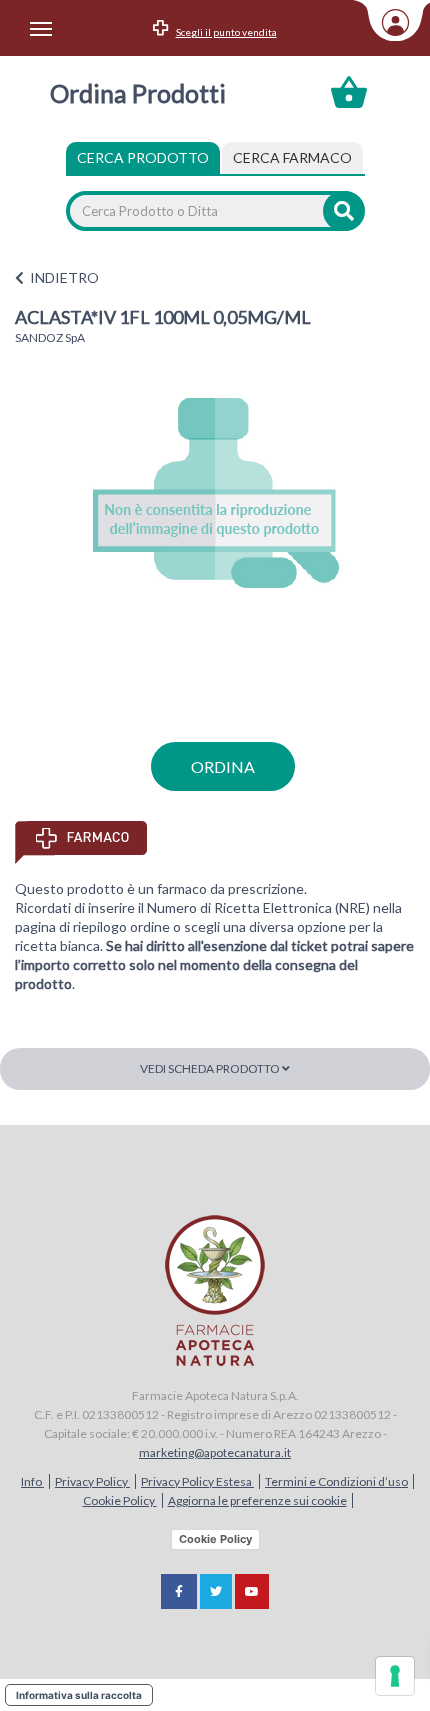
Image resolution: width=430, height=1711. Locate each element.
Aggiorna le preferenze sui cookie (257, 1500)
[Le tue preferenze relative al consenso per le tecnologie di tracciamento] (395, 1676)
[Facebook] (179, 1591)
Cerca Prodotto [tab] (143, 157)
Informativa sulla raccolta (79, 1695)
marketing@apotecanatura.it (215, 1452)
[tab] (292, 158)
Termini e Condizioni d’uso (336, 1481)
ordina (223, 766)
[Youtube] (252, 1591)
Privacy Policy (92, 1481)
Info (32, 1481)
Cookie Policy (120, 1500)
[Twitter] (216, 1591)
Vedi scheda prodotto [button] (211, 1068)
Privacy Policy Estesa (197, 1481)
